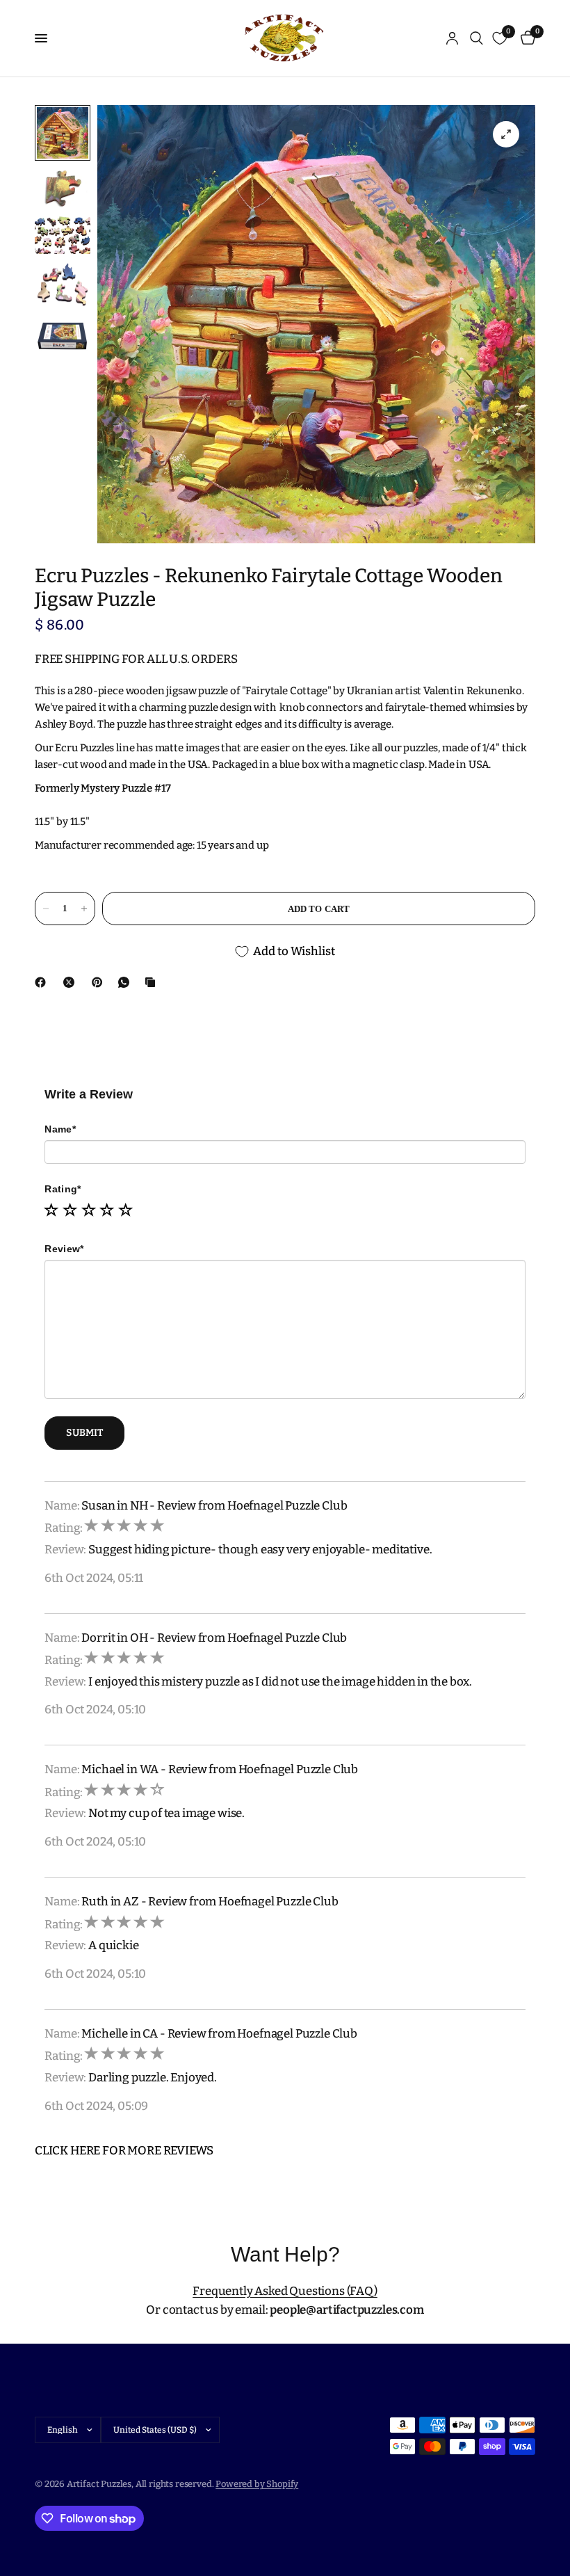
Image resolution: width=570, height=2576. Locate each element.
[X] (72, 982)
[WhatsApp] (127, 982)
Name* (60, 1129)
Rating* (63, 1189)
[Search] (477, 38)
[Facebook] (43, 982)
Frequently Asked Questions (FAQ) (285, 2291)
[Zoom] (506, 134)
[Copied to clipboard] (153, 982)
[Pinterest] (100, 982)
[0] (526, 38)
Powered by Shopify (257, 2484)
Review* (64, 1249)
